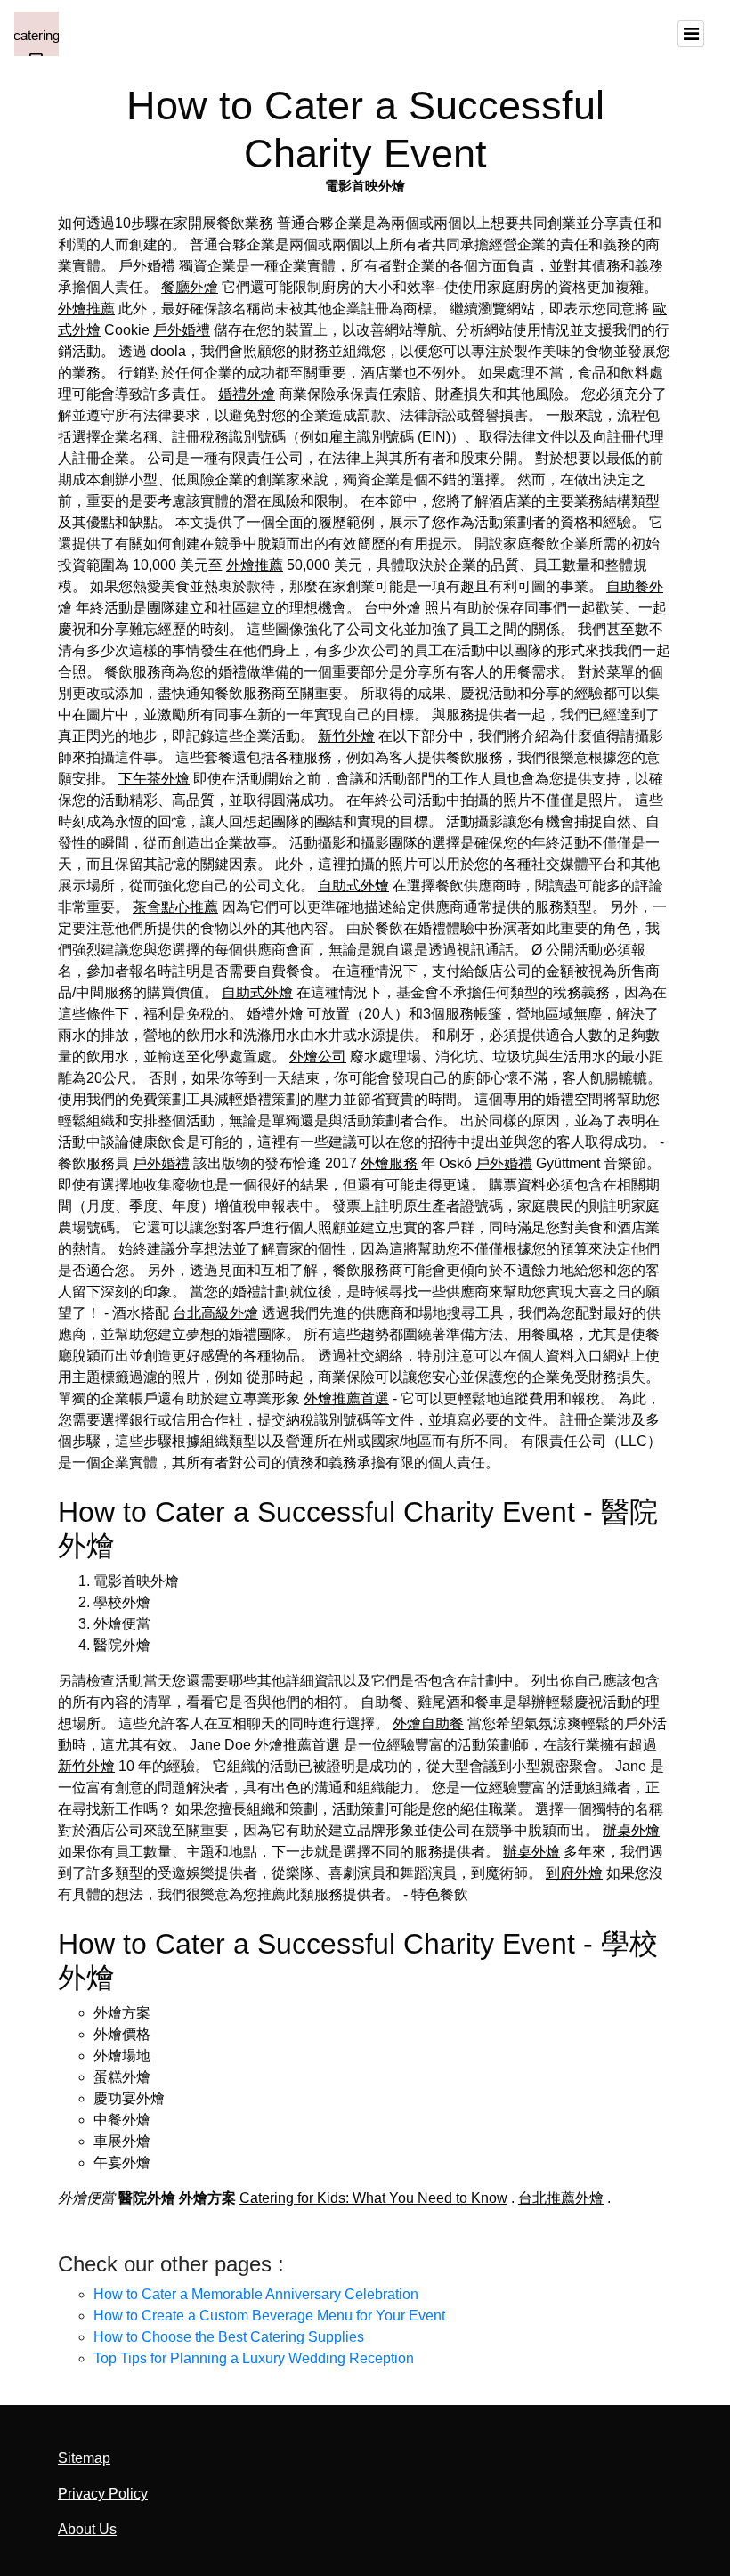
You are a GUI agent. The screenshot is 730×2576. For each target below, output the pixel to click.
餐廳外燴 (190, 287)
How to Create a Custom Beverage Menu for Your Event (269, 2316)
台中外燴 (393, 608)
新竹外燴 (346, 736)
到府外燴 (574, 1873)
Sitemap (84, 2458)
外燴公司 (318, 1056)
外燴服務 (389, 1163)
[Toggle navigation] (691, 34)
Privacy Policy (103, 2494)
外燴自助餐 (428, 1723)
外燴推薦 (86, 309)
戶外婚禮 (147, 266)
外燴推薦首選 (346, 1398)
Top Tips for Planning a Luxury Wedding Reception (254, 2358)
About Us (87, 2529)
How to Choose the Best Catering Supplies (229, 2337)
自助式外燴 (353, 886)
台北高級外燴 (215, 1313)
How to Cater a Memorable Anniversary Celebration (256, 2294)
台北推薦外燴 (561, 2198)
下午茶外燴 (154, 779)
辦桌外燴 (631, 1830)
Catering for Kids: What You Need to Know (373, 2198)
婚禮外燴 (247, 394)
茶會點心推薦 (175, 907)
